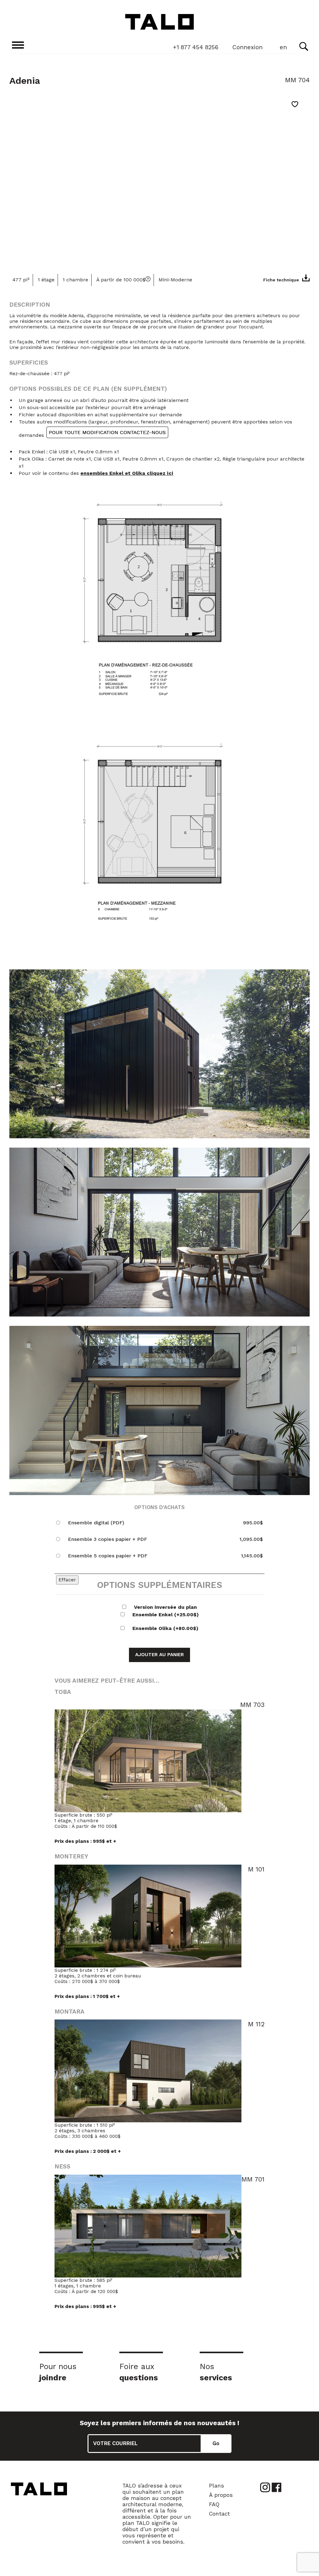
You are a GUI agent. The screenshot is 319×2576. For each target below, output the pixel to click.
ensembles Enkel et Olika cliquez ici (127, 473)
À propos (221, 2495)
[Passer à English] (283, 48)
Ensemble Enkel (166, 1615)
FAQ (214, 2504)
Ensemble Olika (165, 1628)
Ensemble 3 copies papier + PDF (107, 1539)
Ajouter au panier (159, 1655)
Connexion (248, 47)
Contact (219, 2514)
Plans (217, 2486)
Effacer (67, 1580)
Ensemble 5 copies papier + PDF (108, 1556)
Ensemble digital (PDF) (96, 1523)
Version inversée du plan (165, 1607)
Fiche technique (281, 280)
